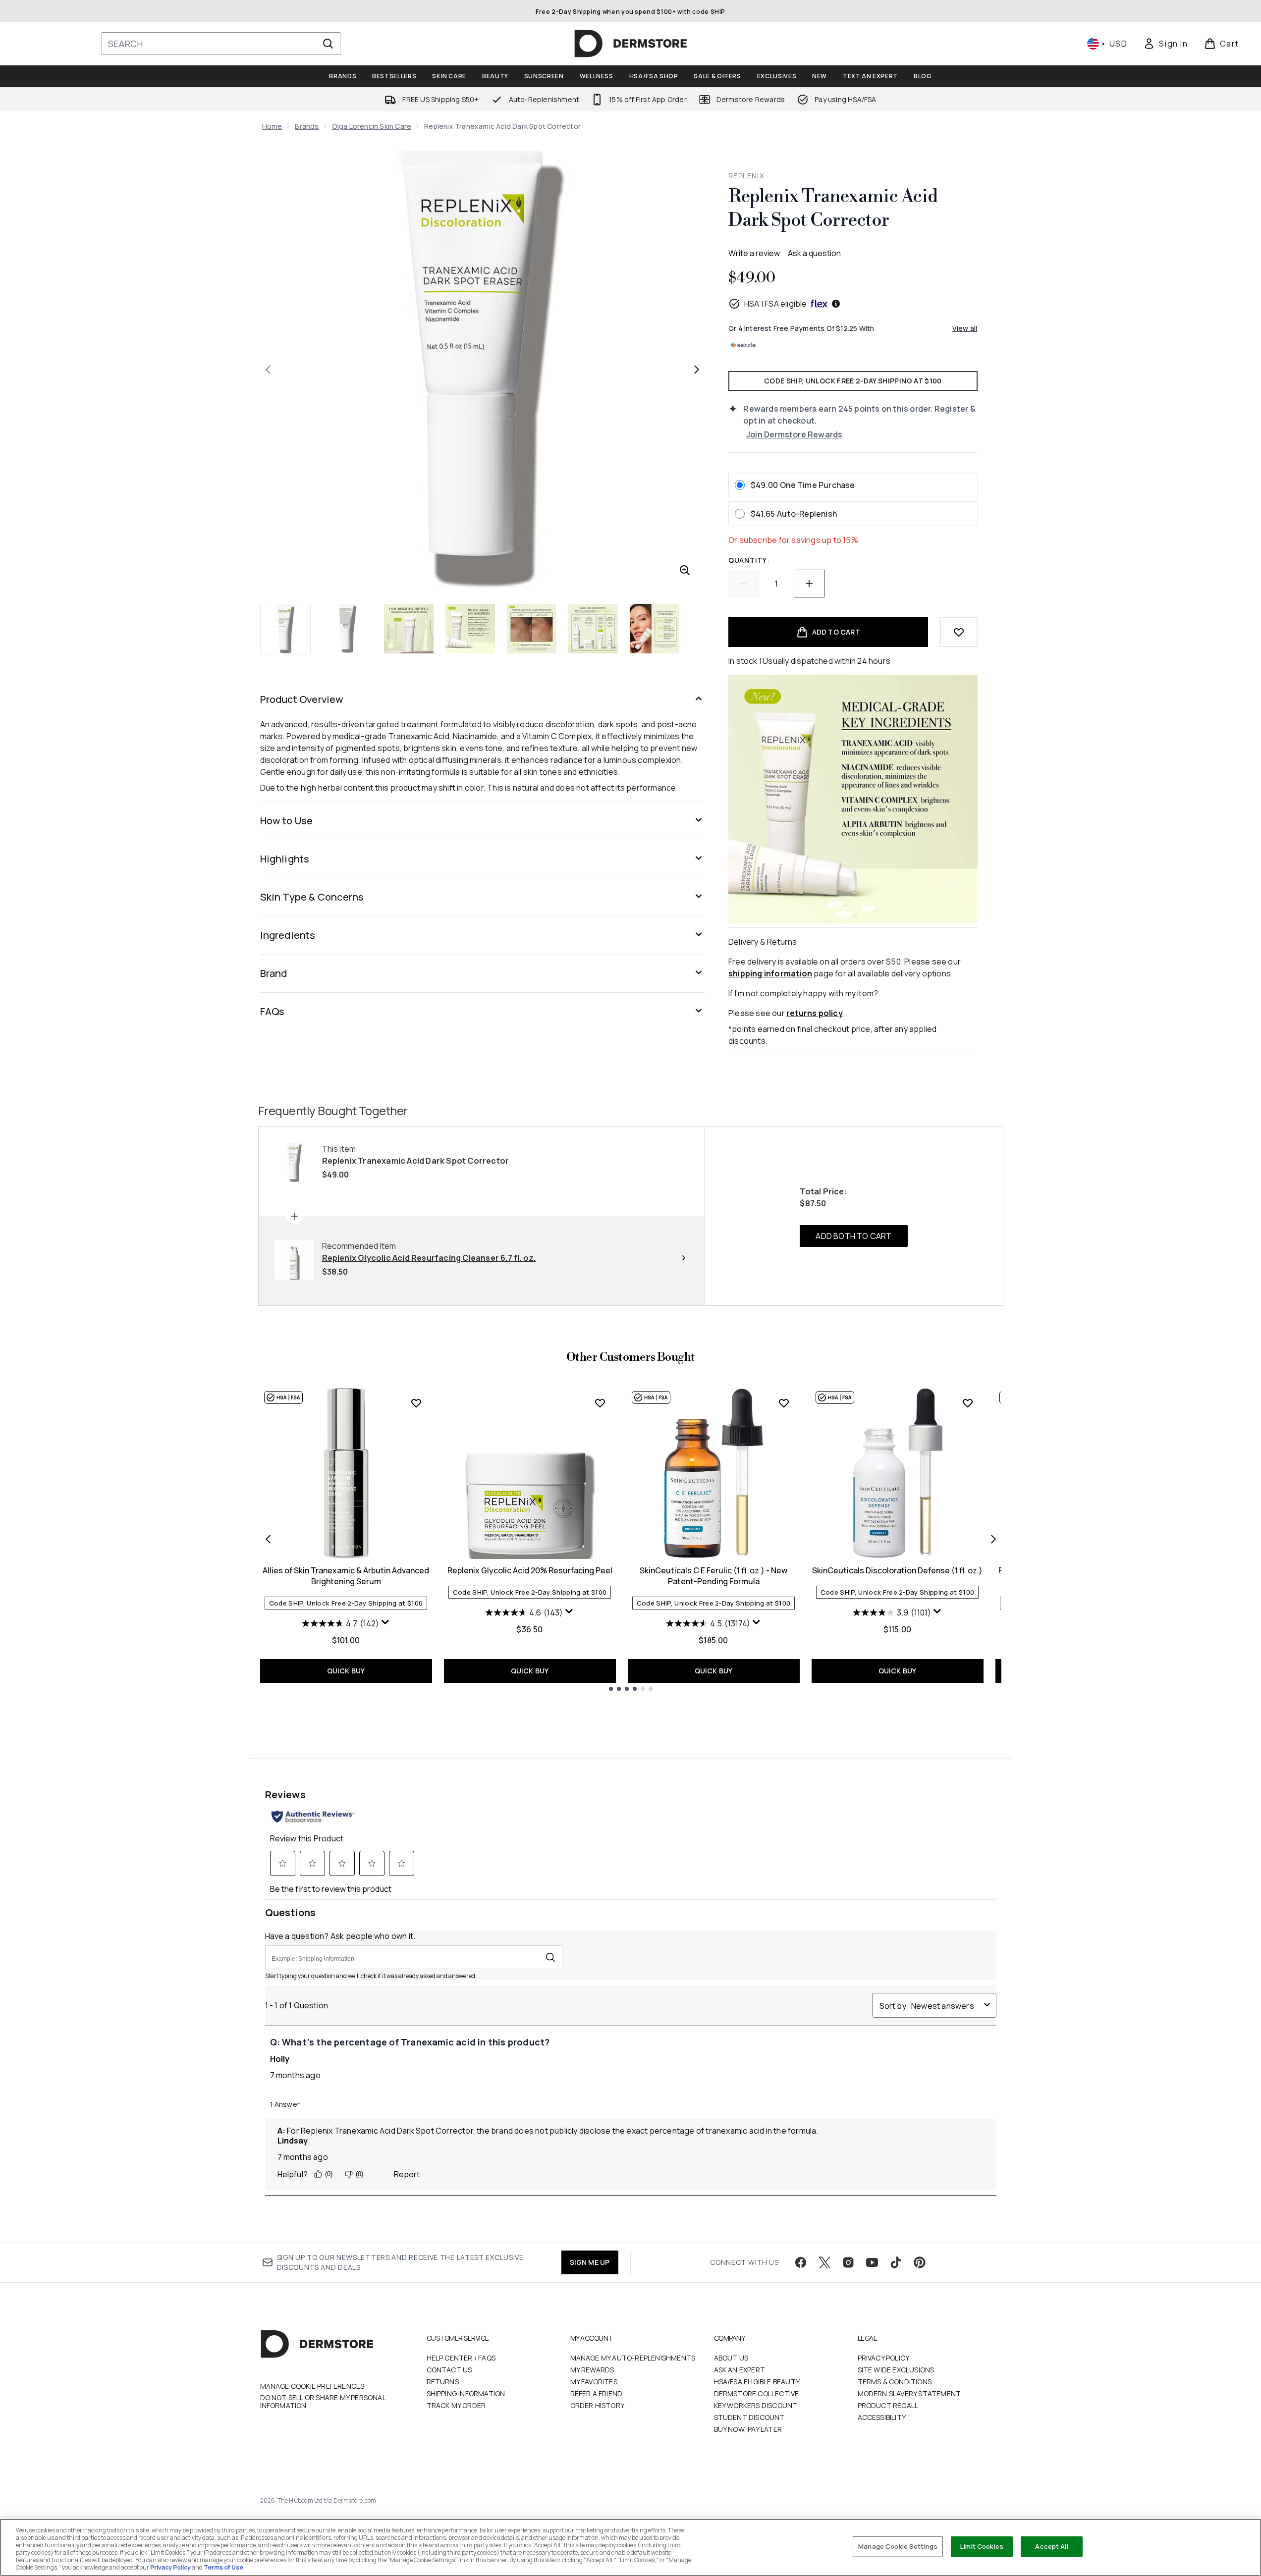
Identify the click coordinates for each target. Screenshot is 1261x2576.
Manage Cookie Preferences (312, 2386)
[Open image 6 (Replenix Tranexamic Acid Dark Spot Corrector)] (593, 629)
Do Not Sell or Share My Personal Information (323, 2402)
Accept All (1051, 2546)
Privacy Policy (884, 2358)
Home (272, 126)
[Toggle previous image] (268, 370)
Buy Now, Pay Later (748, 2429)
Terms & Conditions (895, 2382)
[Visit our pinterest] (920, 2262)
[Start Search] (328, 44)
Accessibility (882, 2417)
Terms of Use (223, 2567)
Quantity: (749, 560)
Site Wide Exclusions (896, 2370)
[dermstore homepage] (631, 44)
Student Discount (749, 2417)
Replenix (746, 176)
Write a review (754, 253)
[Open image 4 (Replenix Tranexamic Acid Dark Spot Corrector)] (470, 629)
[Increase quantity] (809, 584)
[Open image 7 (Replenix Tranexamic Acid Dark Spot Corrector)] (655, 629)
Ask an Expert (740, 2370)
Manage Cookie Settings (898, 2546)
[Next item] (993, 1539)
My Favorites (594, 2382)
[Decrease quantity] (744, 584)
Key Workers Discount (756, 2405)
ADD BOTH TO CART (853, 1236)
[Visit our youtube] (872, 2262)
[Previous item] (268, 1539)
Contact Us (449, 2370)
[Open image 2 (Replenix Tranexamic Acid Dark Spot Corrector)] (347, 629)
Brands (307, 126)
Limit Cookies (982, 2546)
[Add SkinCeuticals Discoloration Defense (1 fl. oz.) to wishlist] (968, 1403)
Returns (443, 2382)
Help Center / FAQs (461, 2358)
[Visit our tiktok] (896, 2262)
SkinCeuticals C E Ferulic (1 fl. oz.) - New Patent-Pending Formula (713, 1576)
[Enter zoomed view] (685, 570)
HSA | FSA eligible (776, 304)
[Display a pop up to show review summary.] (385, 1622)
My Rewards (592, 2370)
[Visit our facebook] (801, 2262)
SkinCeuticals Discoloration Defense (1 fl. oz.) (897, 1570)
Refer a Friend (597, 2393)
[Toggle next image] (697, 370)
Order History (598, 2405)
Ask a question (814, 253)
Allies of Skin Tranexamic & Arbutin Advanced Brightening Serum (346, 1576)
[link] (1165, 44)
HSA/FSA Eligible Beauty (757, 2382)
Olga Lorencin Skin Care (372, 126)
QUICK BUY (346, 1671)
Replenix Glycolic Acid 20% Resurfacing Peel (530, 1570)
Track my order (456, 2405)
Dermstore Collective (757, 2393)
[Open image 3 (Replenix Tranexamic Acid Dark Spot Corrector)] (409, 629)
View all (965, 328)
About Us (731, 2358)
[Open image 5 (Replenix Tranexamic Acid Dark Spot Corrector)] (532, 629)
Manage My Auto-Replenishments (633, 2358)
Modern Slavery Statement (909, 2393)
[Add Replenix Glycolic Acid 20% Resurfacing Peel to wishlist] (600, 1403)
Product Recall (888, 2405)
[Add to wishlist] (959, 632)
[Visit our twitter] (824, 2262)
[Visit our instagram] (848, 2262)
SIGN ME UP (590, 2262)
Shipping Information (466, 2393)
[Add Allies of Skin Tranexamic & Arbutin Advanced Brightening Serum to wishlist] (416, 1403)
